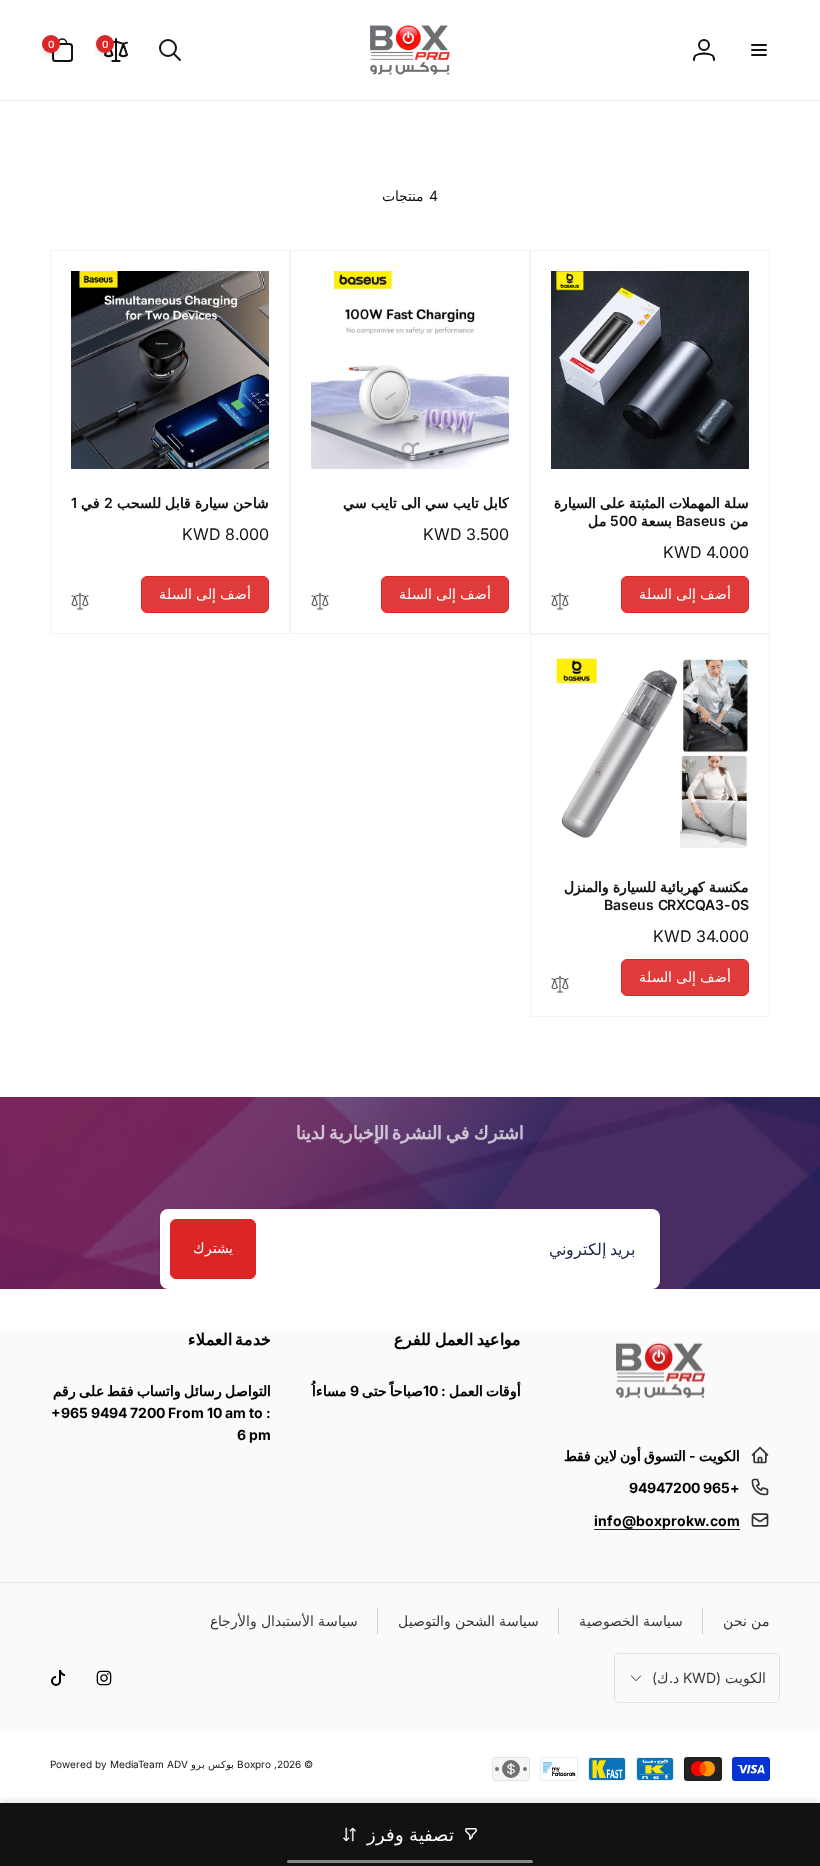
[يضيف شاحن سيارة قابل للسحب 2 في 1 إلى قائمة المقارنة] (80, 602)
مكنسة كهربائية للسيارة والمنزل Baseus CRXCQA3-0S (656, 895)
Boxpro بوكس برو (231, 1764)
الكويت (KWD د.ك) (709, 1677)
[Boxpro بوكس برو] (659, 1406)
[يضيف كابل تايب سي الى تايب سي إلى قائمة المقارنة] (320, 602)
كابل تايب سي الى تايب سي (426, 502)
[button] (758, 50)
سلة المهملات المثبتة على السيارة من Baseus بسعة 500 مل (651, 511)
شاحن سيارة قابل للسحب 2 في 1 (170, 502)
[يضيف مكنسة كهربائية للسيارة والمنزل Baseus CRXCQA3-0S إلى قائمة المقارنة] (560, 985)
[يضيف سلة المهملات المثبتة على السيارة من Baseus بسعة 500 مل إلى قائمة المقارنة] (560, 602)
